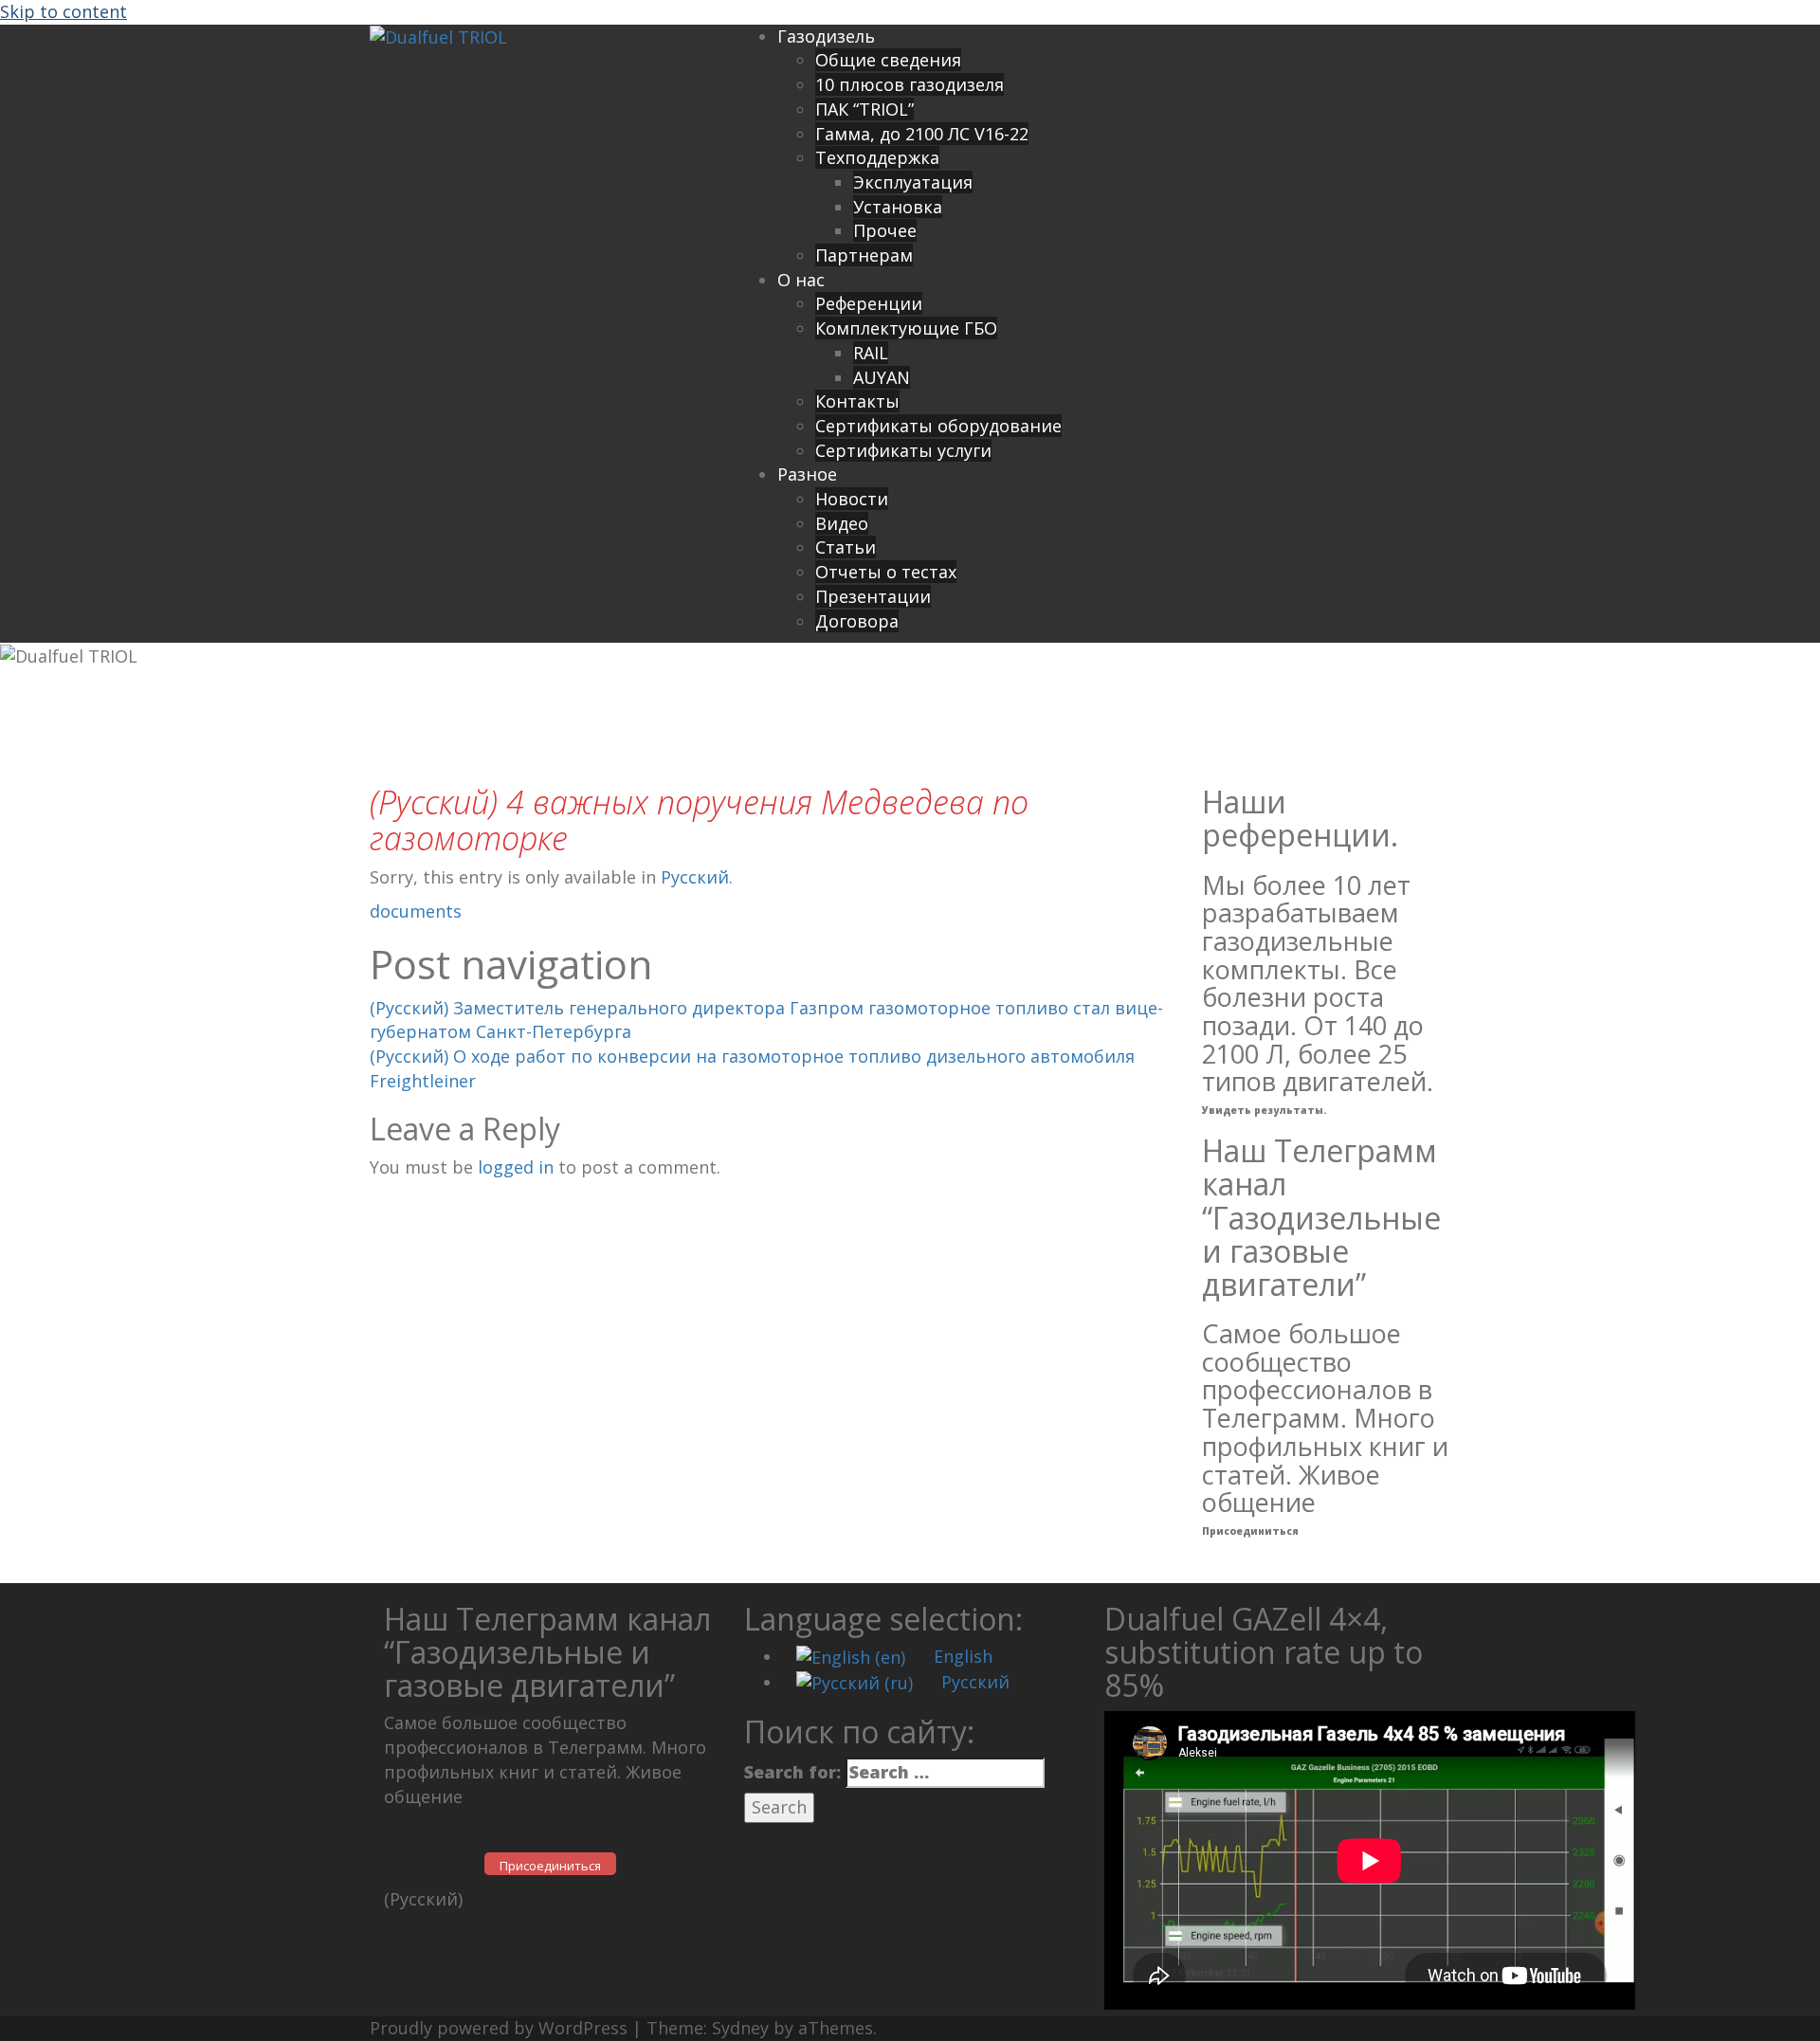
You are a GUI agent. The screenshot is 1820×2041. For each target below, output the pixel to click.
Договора (857, 621)
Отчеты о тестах (886, 572)
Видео (842, 523)
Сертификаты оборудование (938, 426)
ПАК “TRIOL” (864, 109)
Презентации (873, 596)
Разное (807, 474)
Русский (695, 877)
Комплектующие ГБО (906, 328)
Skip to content (64, 11)
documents (416, 911)
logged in (516, 1167)
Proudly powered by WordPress (499, 2028)
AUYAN (882, 377)
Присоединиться (1250, 1531)
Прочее (885, 230)
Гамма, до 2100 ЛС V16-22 (922, 134)
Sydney (740, 2028)
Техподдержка (877, 157)
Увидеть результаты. (1264, 1110)
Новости (852, 499)
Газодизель (826, 36)
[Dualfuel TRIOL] (438, 36)
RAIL (871, 353)
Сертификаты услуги (903, 450)
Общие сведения (888, 60)
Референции (869, 303)
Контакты (857, 401)
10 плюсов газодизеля (910, 84)
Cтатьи (846, 547)
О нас (801, 280)
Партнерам (864, 255)
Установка (898, 207)
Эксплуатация (913, 182)
